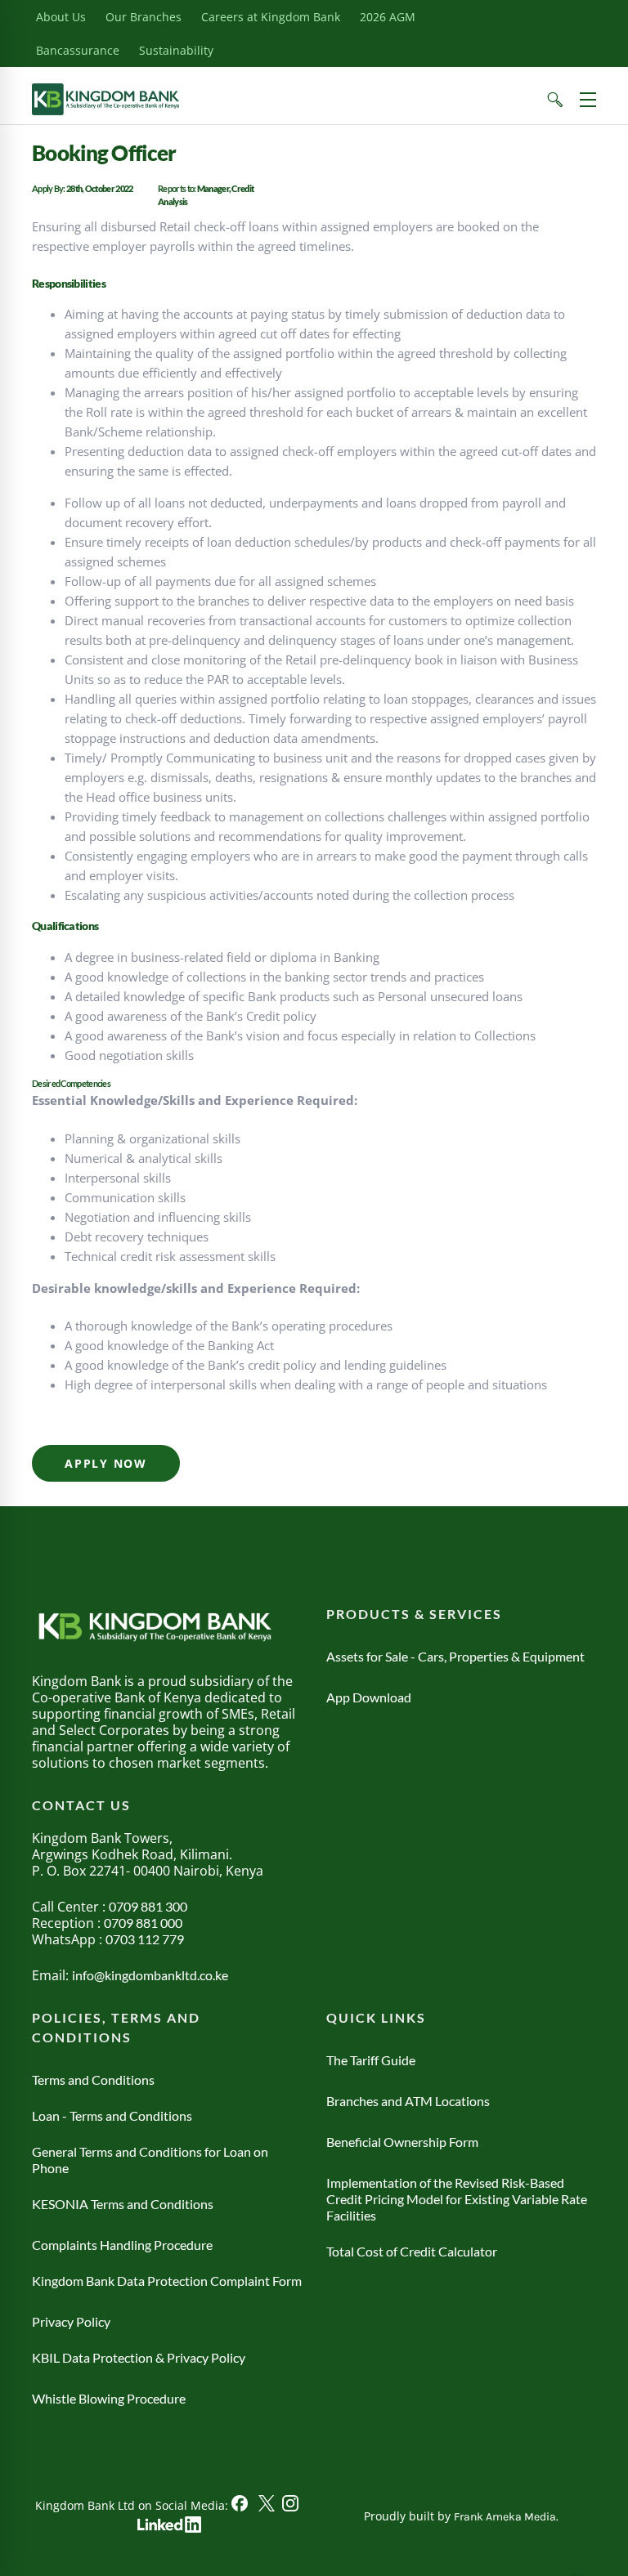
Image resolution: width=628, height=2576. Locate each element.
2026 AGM (388, 17)
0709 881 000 (143, 1923)
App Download (369, 1697)
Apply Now (106, 1463)
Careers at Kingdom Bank (271, 17)
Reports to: (177, 188)
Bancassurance (78, 50)
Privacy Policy (71, 2321)
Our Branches (144, 17)
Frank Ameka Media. (506, 2517)
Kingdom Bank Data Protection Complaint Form (167, 2281)
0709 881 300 (148, 1906)
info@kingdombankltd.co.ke (150, 1975)
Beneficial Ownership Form (402, 2142)
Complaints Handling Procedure (122, 2245)
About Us (61, 17)
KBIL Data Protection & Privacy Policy (139, 2357)
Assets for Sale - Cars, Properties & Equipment (455, 1656)
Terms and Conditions (93, 2080)
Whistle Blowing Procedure (109, 2398)
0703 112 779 (145, 1939)
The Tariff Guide (371, 2060)
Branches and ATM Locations (408, 2101)
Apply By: (49, 188)
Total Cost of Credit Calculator (412, 2251)
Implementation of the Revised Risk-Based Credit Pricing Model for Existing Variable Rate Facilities (457, 2199)
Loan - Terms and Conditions (112, 2115)
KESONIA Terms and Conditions (123, 2204)
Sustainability (176, 50)
